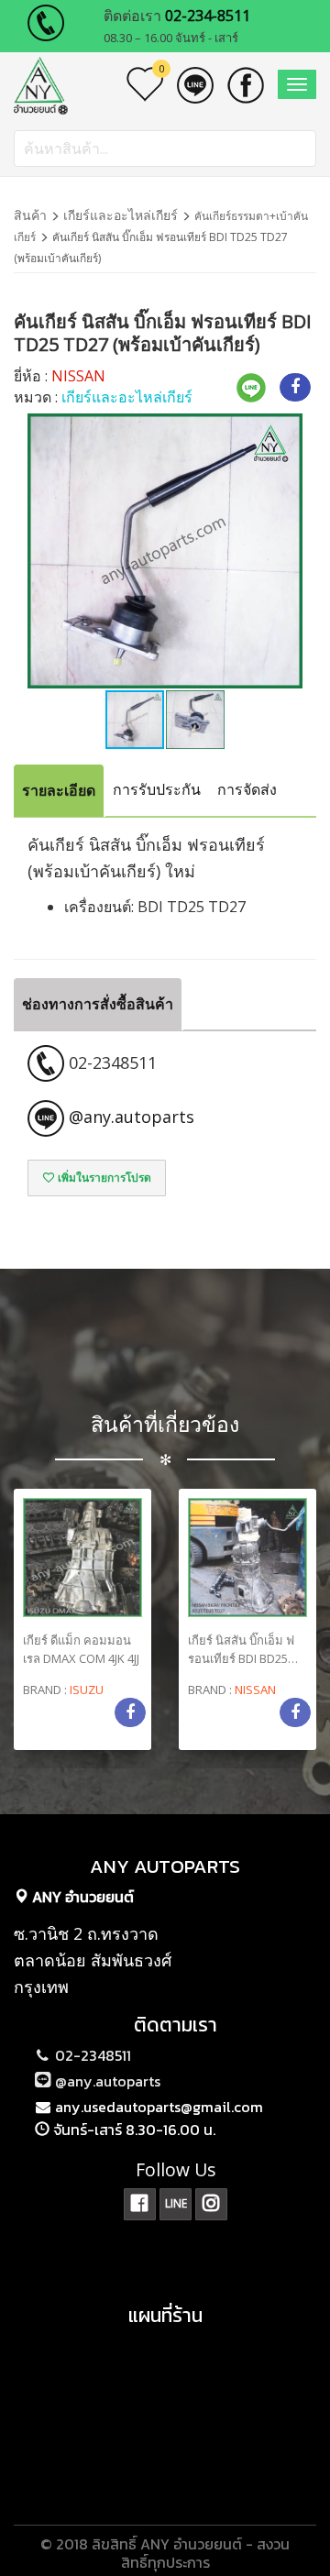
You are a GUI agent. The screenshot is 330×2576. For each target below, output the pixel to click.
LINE (176, 2203)
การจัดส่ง (247, 789)
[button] (286, 551)
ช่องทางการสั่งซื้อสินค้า (98, 1004)
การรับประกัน (157, 789)
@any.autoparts (106, 2081)
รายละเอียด (59, 790)
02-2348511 (91, 2055)
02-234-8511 (208, 16)
